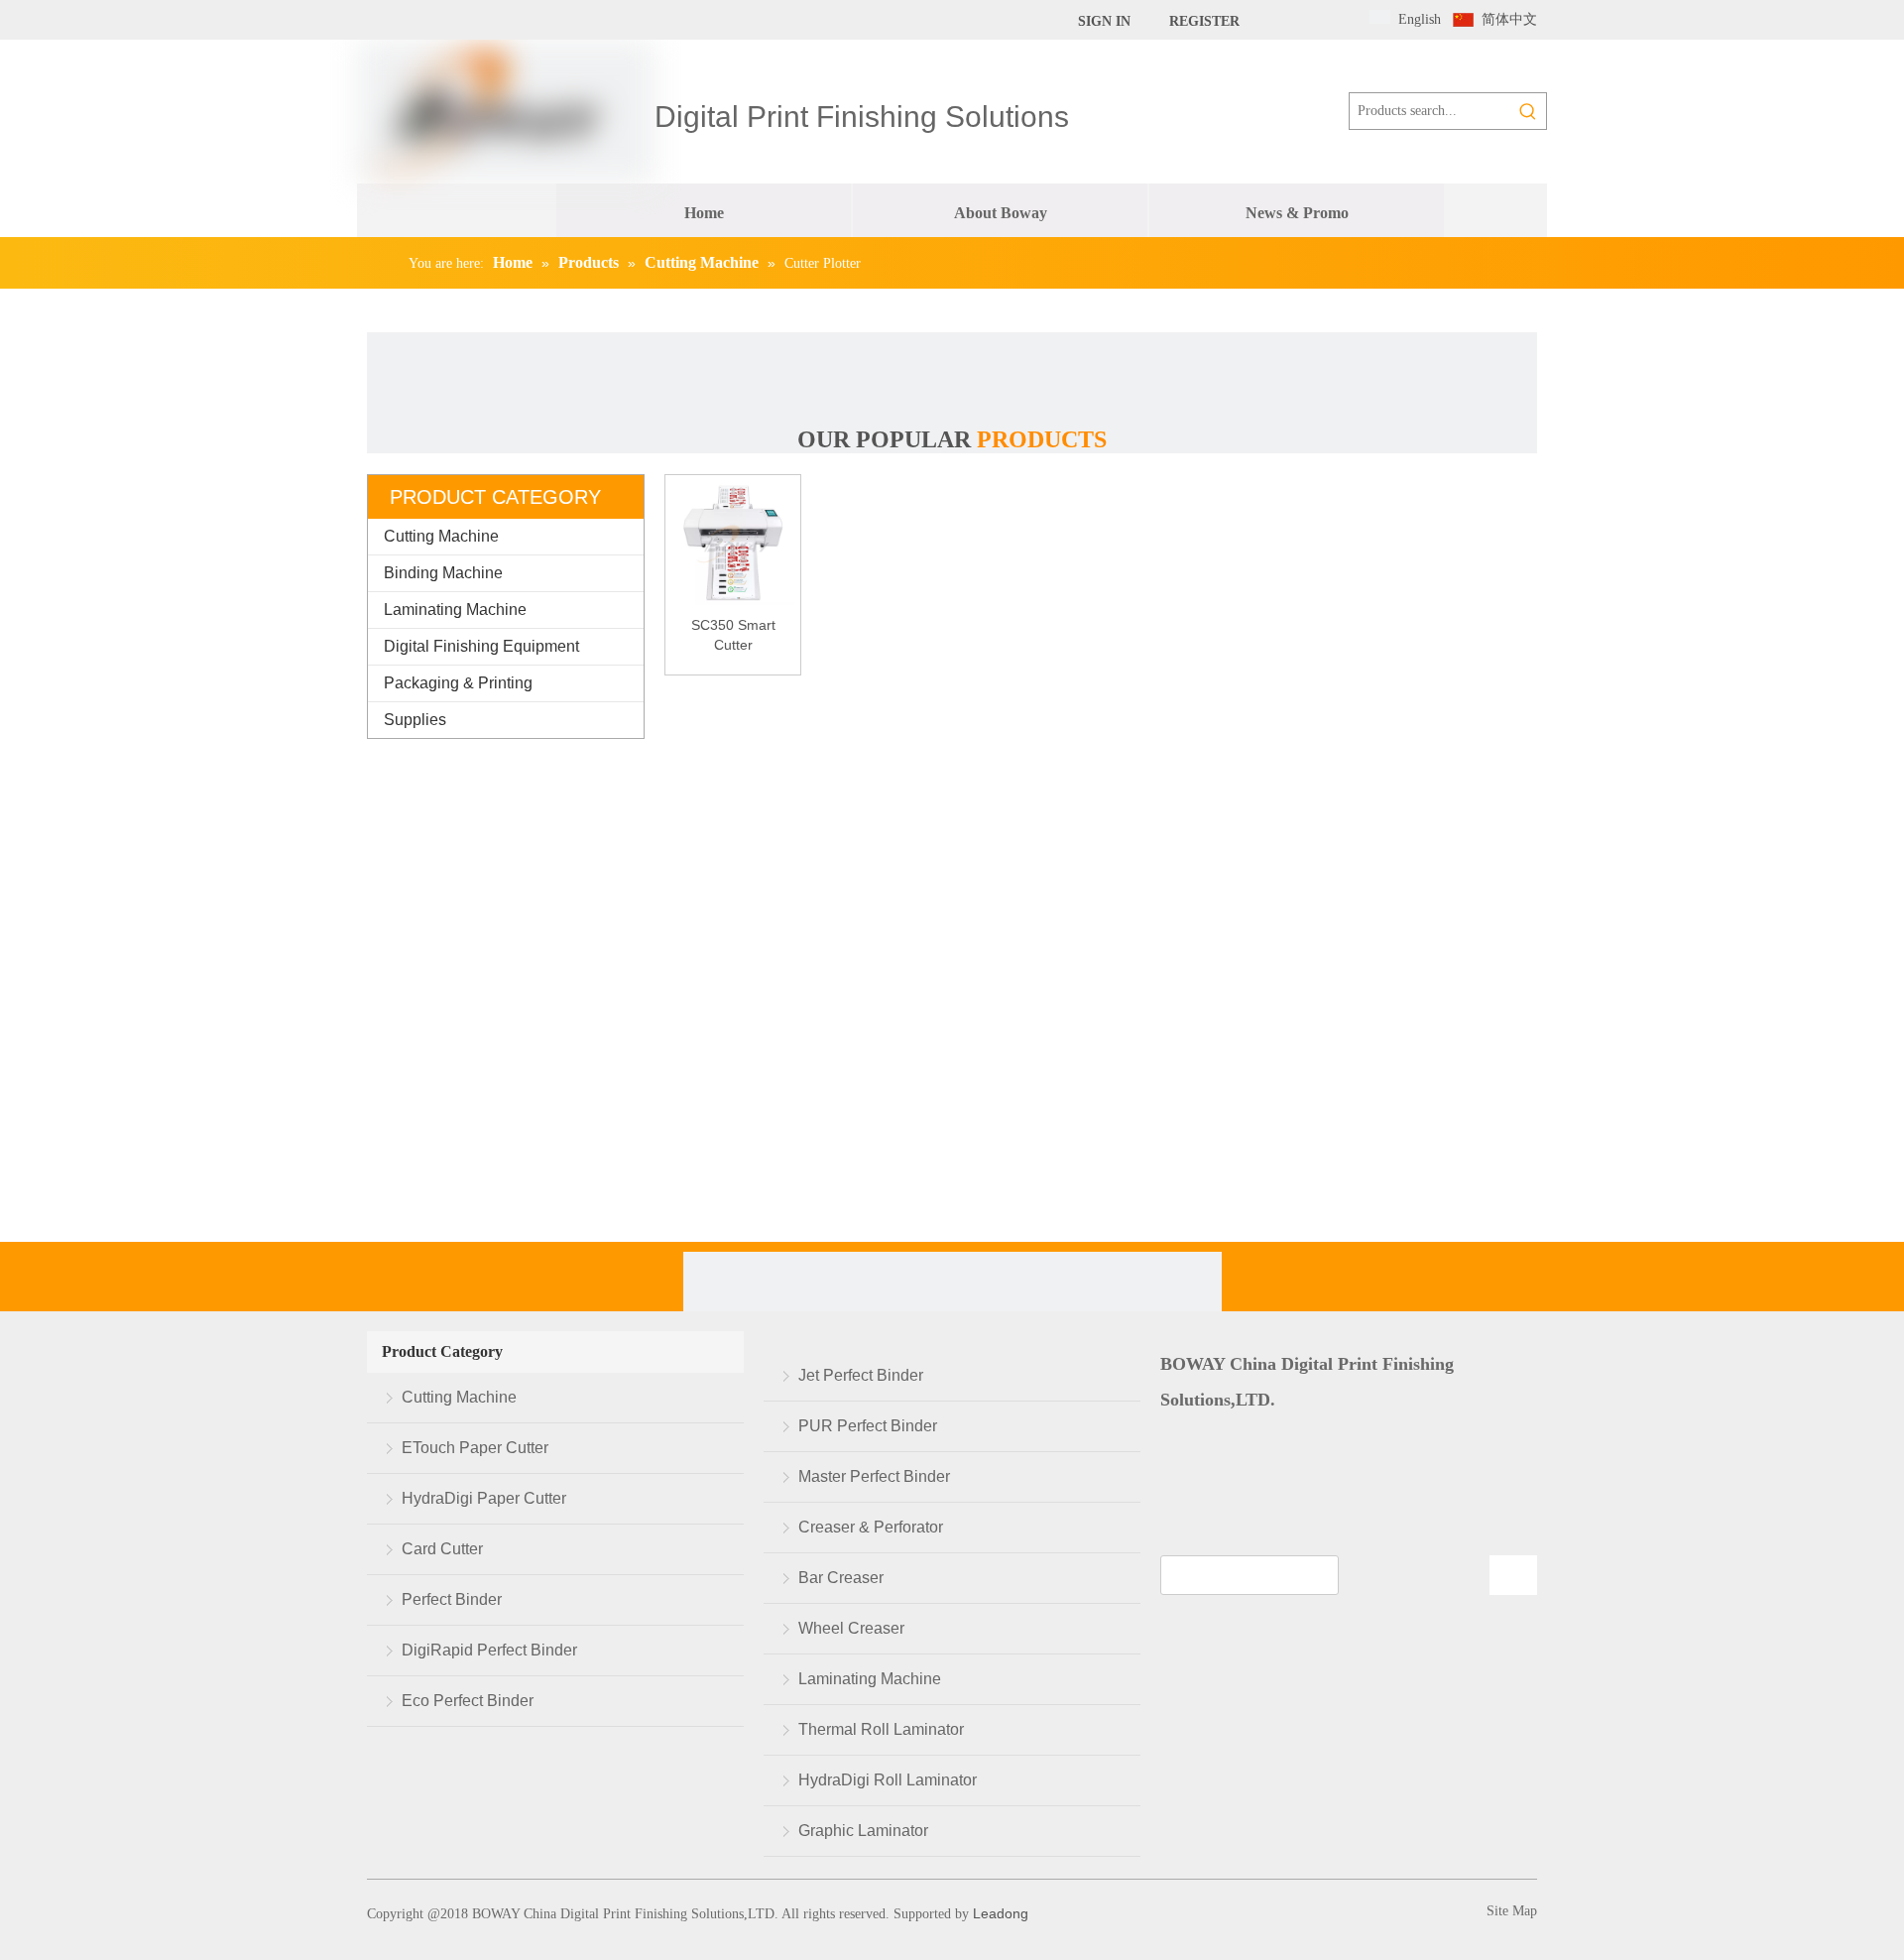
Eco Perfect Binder (468, 1701)
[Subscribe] (1513, 1575)
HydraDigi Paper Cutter (484, 1498)
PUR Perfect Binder (868, 1426)
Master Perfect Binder (874, 1476)
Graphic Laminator (863, 1831)
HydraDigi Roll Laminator (888, 1780)
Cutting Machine (441, 536)
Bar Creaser (841, 1578)
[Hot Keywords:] (1528, 111)
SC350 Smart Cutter (733, 635)
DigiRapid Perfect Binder (489, 1650)
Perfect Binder (452, 1599)
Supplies (415, 720)
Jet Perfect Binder (861, 1375)
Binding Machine (443, 573)
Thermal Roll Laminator (881, 1729)
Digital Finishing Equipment (481, 646)
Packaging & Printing (458, 683)
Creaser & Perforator (871, 1527)
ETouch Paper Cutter (475, 1448)
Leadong (999, 1913)
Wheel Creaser (851, 1628)
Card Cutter (442, 1549)
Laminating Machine (455, 610)
